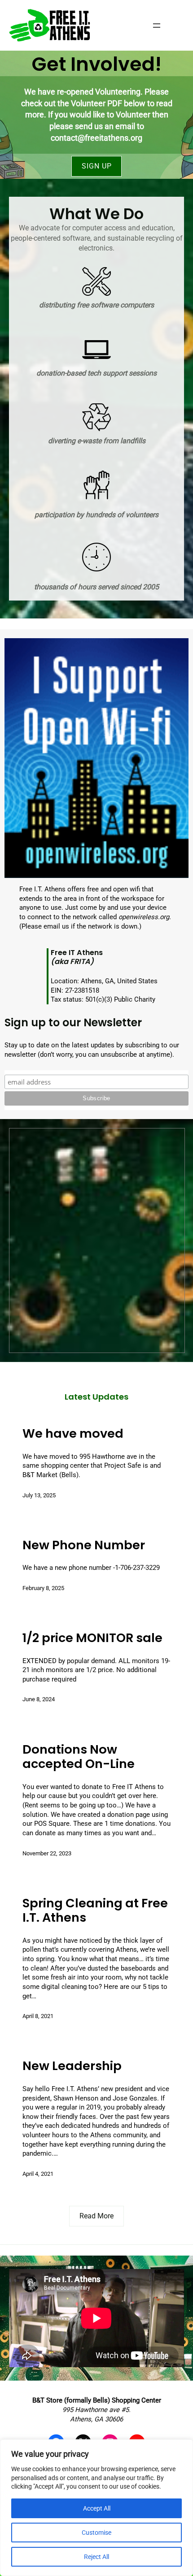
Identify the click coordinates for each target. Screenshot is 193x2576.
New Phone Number (84, 1545)
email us (56, 926)
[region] (96, 2508)
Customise (96, 2533)
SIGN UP (97, 166)
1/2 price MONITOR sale (92, 1638)
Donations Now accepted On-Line (79, 1757)
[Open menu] (157, 26)
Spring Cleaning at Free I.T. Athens (95, 1911)
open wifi (127, 889)
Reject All (96, 2557)
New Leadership (72, 2066)
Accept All (97, 2508)
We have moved (73, 1434)
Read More (96, 2216)
